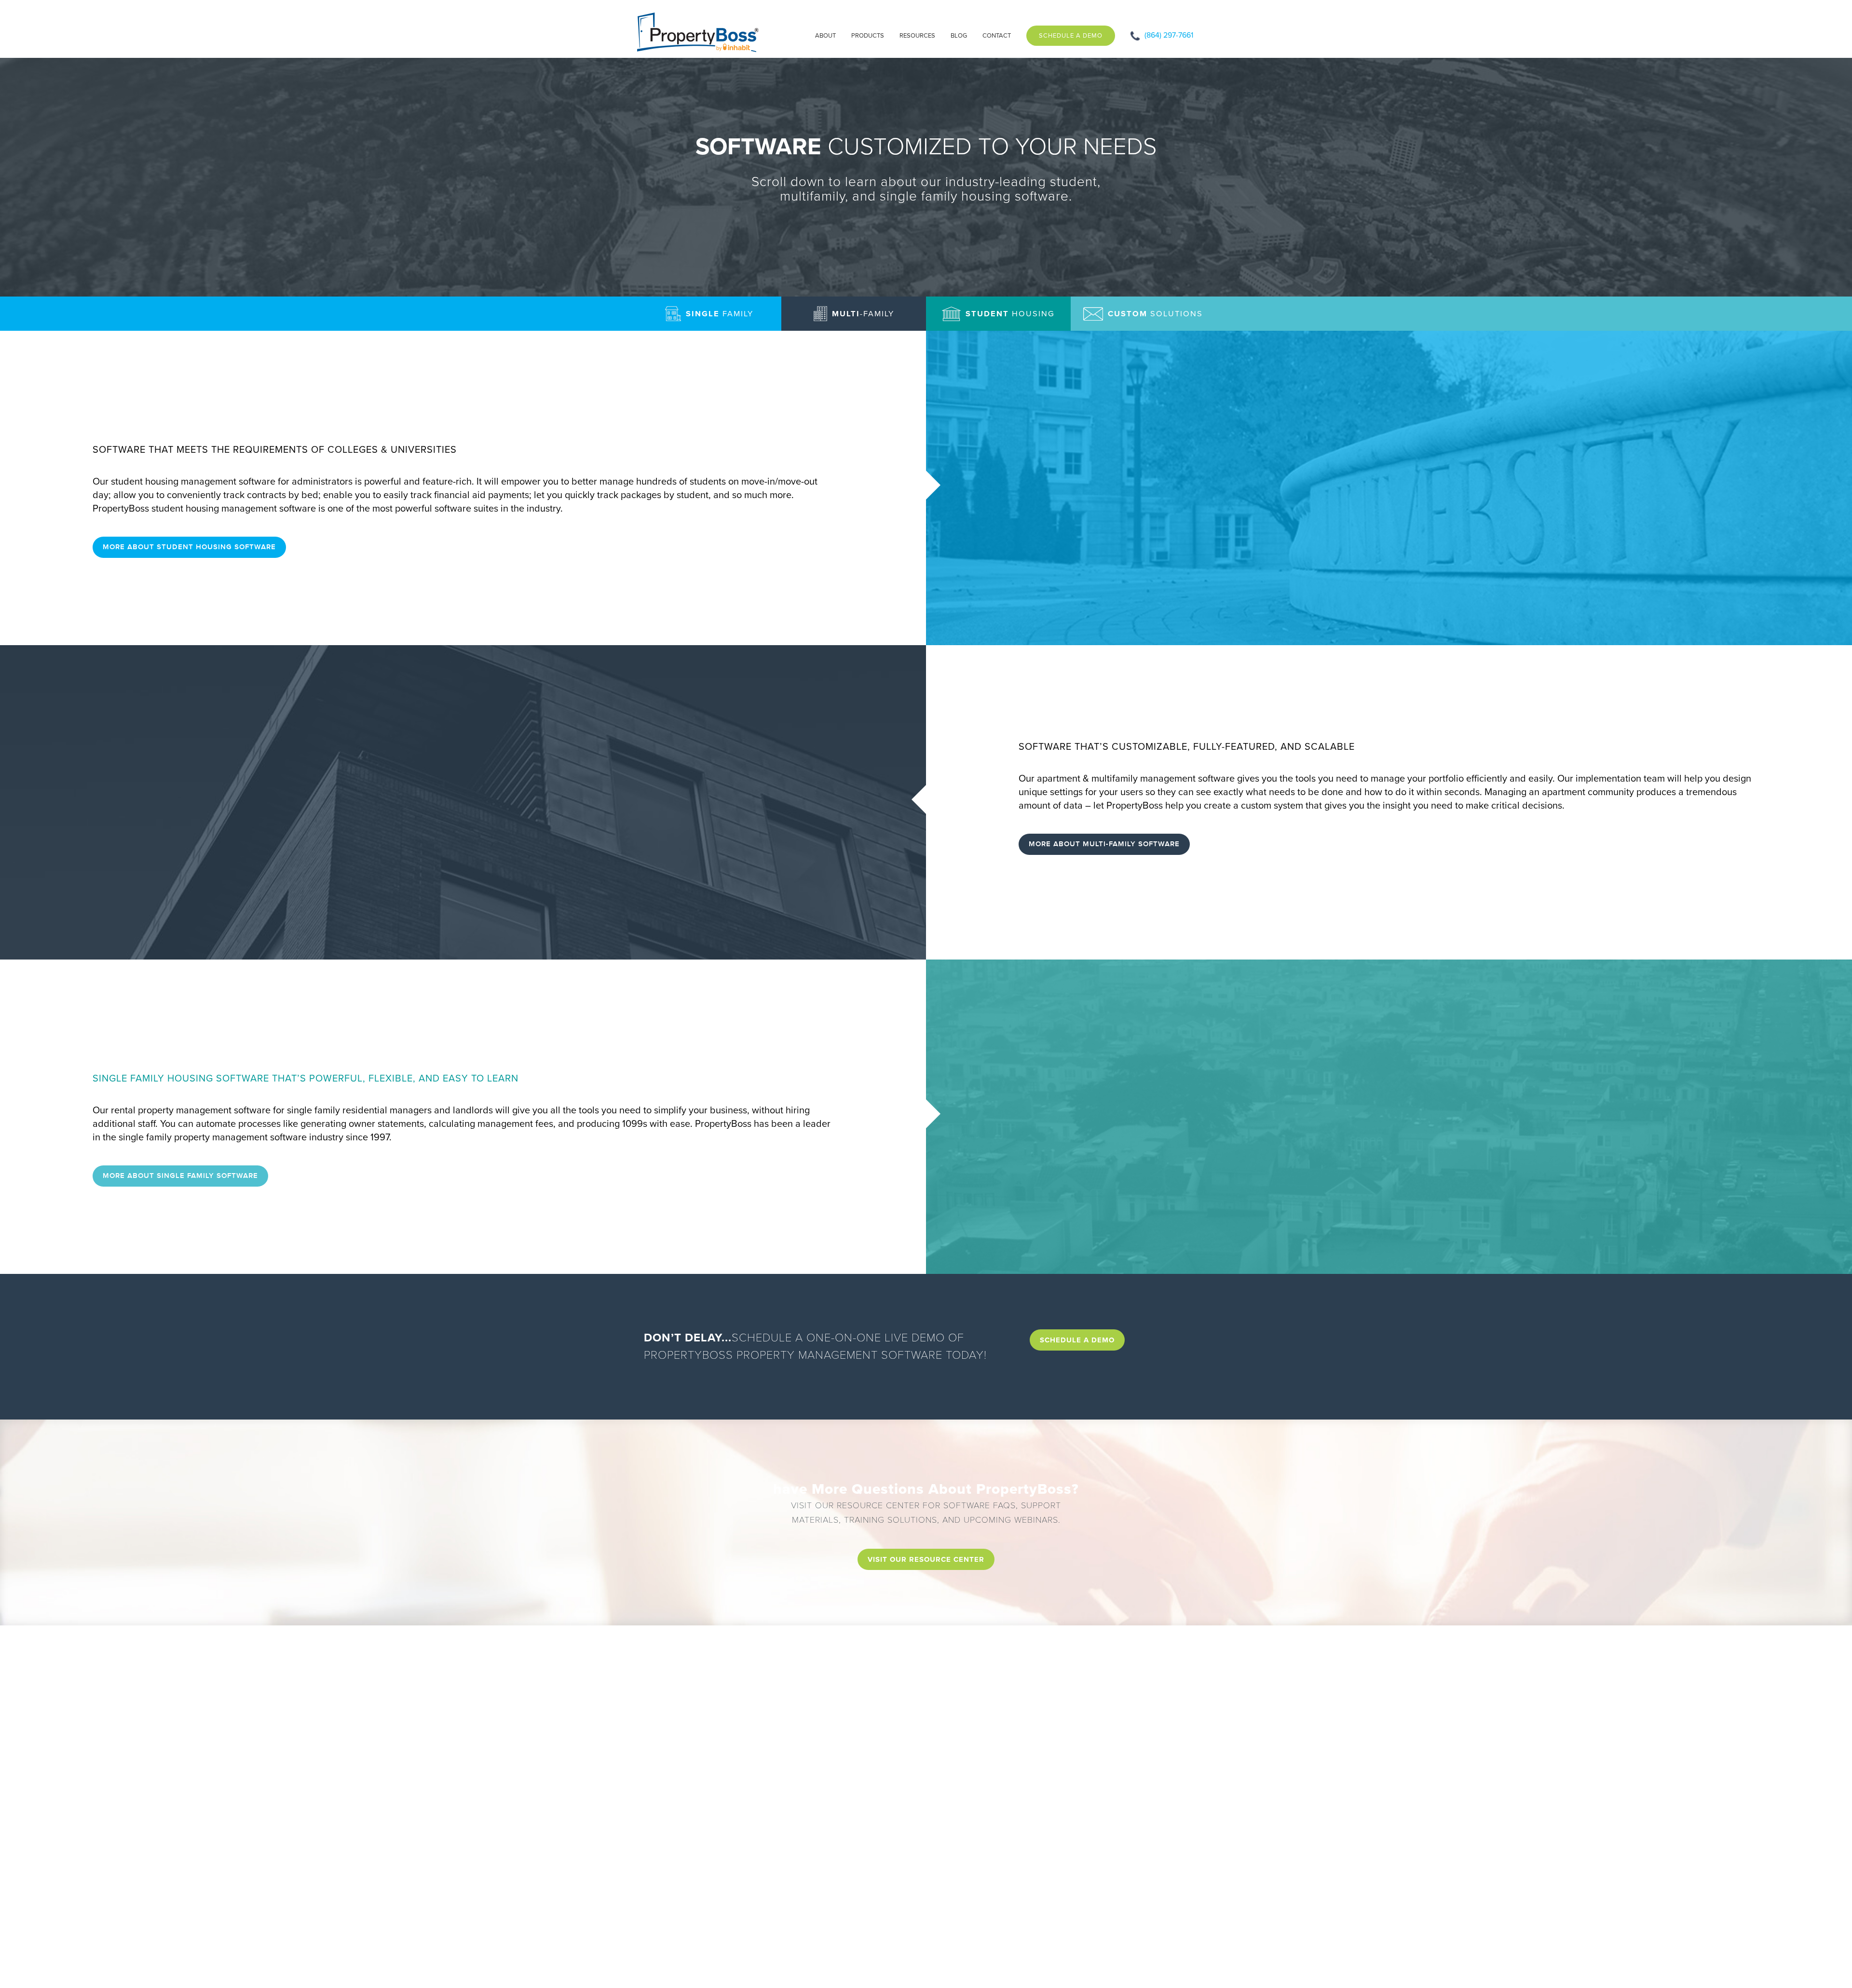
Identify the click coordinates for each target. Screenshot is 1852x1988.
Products (868, 36)
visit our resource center (926, 1559)
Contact (997, 36)
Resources (917, 36)
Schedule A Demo (1071, 36)
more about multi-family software (1104, 844)
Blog (959, 36)
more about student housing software (189, 547)
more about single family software (180, 1176)
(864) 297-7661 (1169, 35)
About (825, 36)
